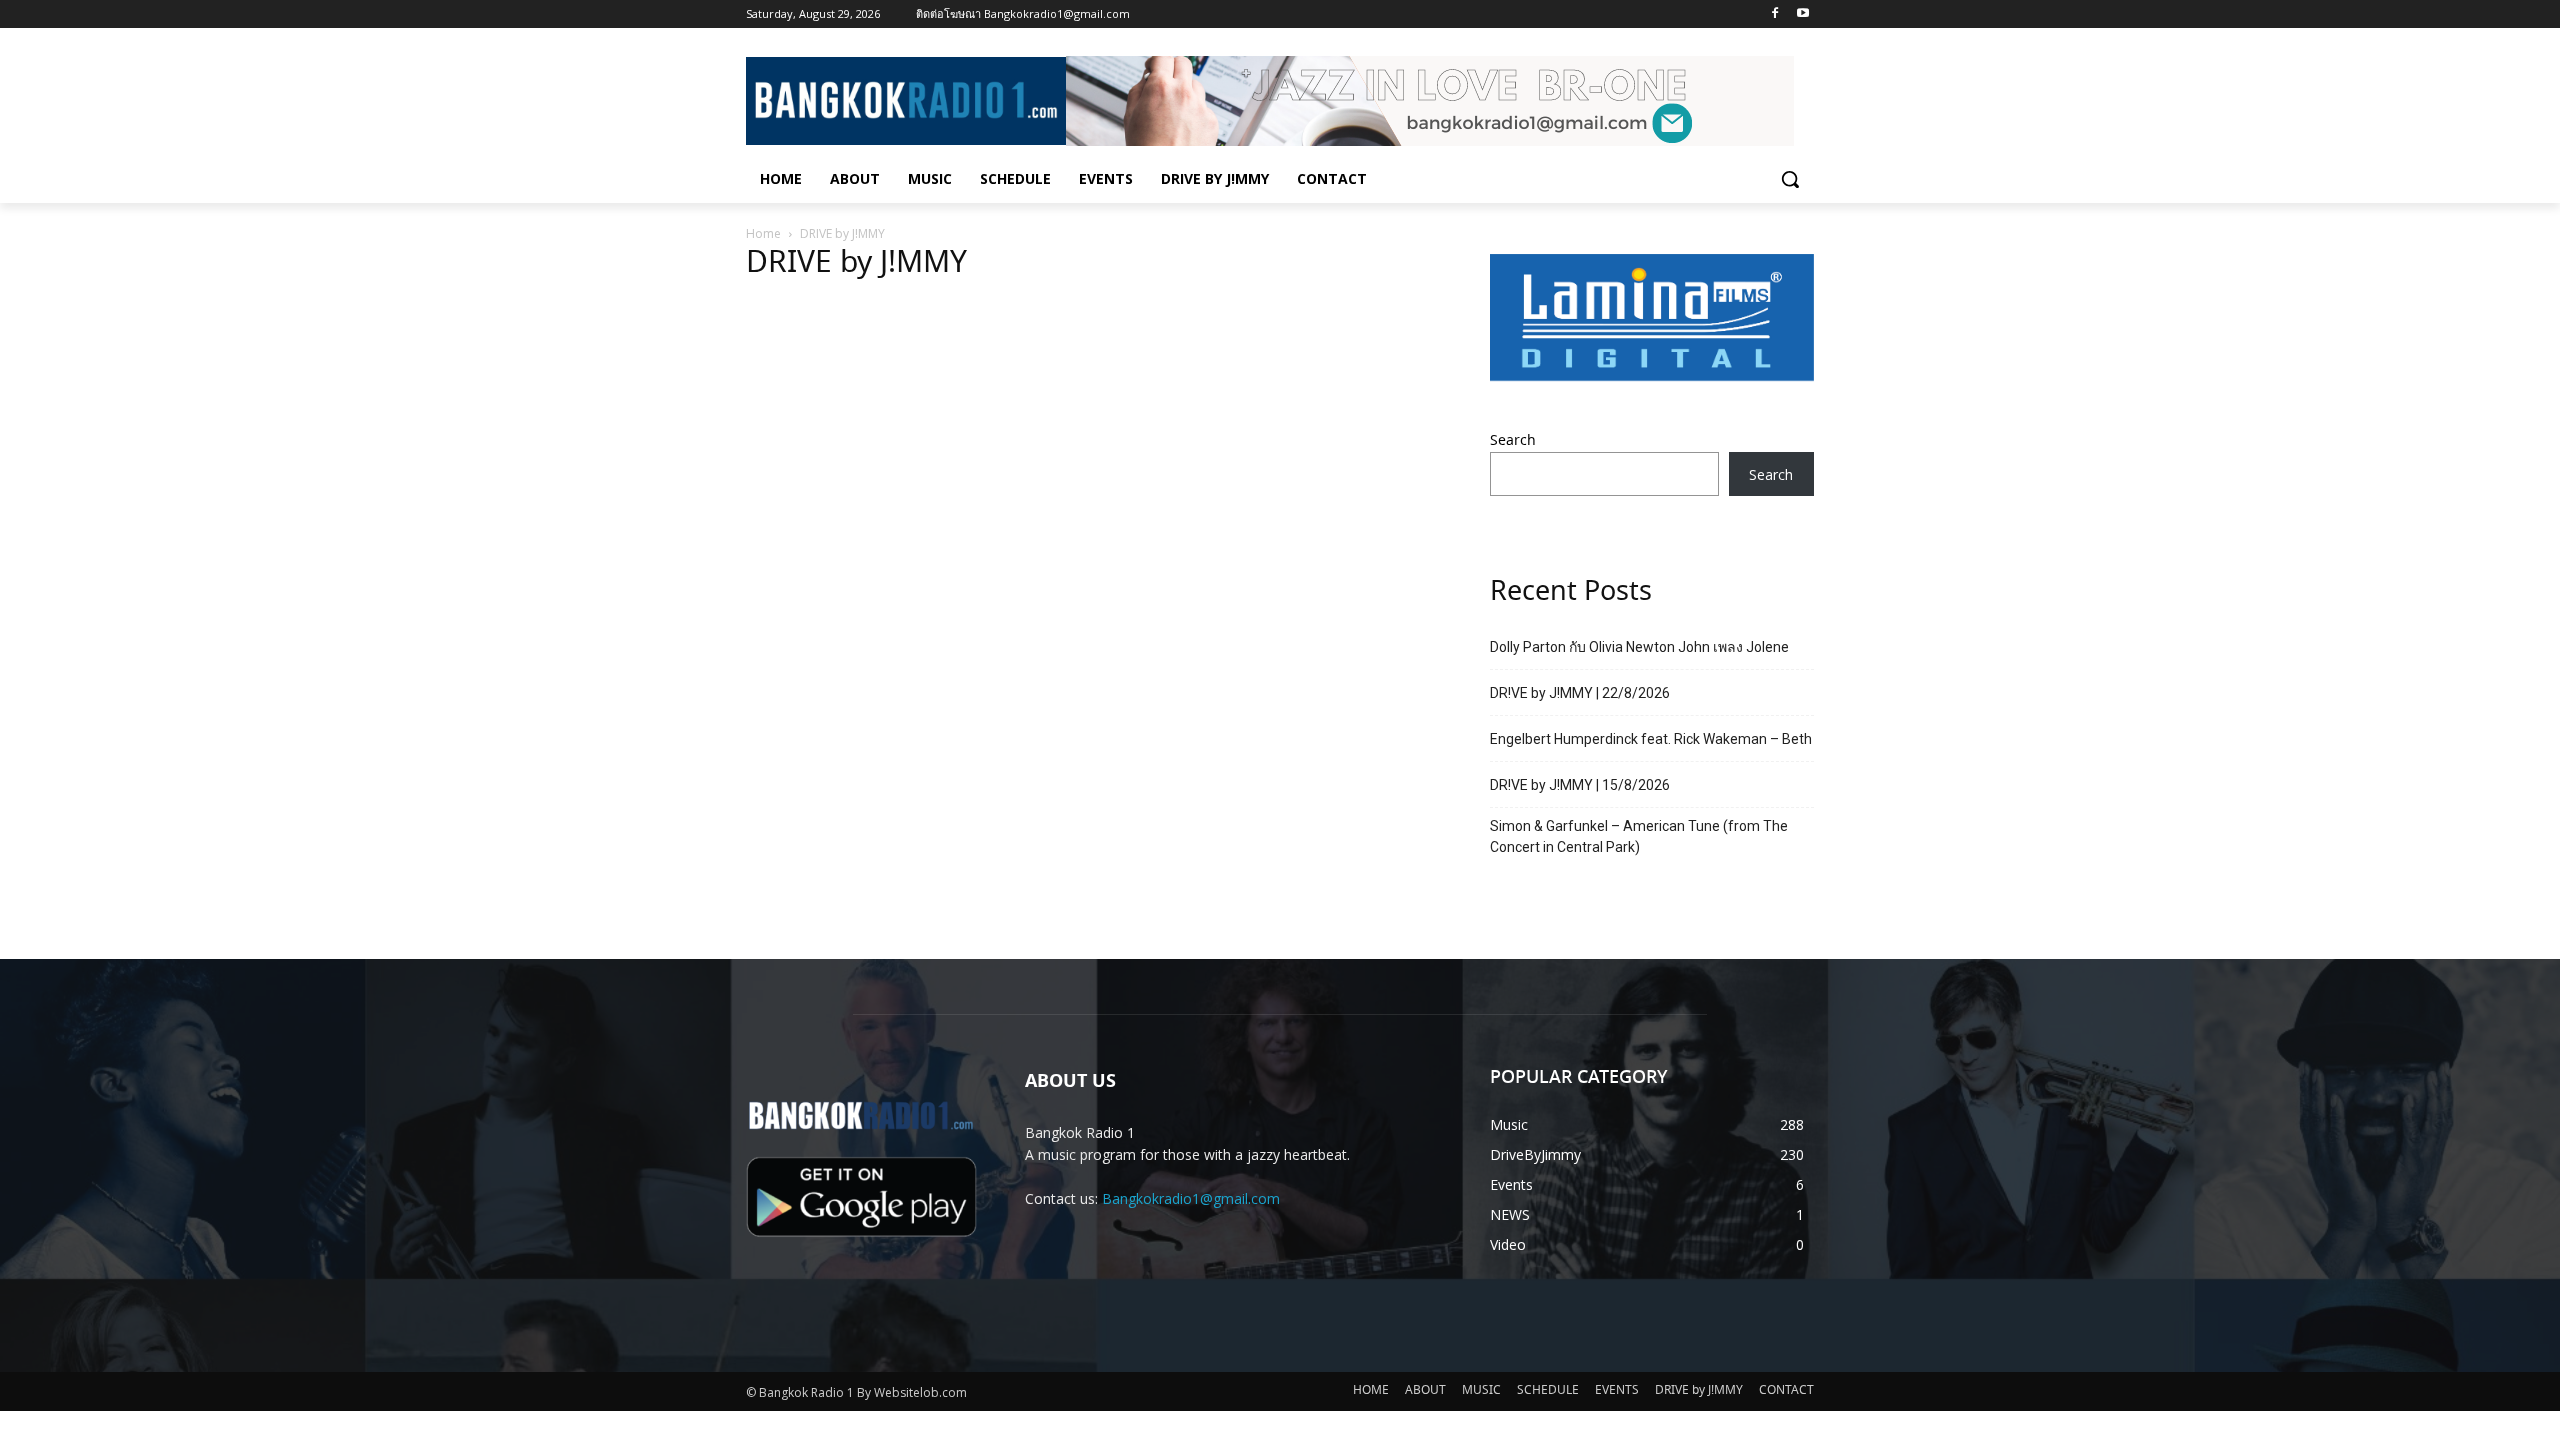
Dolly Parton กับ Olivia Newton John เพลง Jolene (1639, 647)
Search (1513, 441)
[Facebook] (1774, 14)
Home (763, 233)
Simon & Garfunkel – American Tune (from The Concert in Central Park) (1639, 836)
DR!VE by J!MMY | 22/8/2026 (1580, 693)
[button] (1790, 179)
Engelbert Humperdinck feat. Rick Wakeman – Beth (1651, 739)
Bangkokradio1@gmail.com (1191, 1198)
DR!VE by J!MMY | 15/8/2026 (1580, 785)
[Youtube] (1802, 14)
